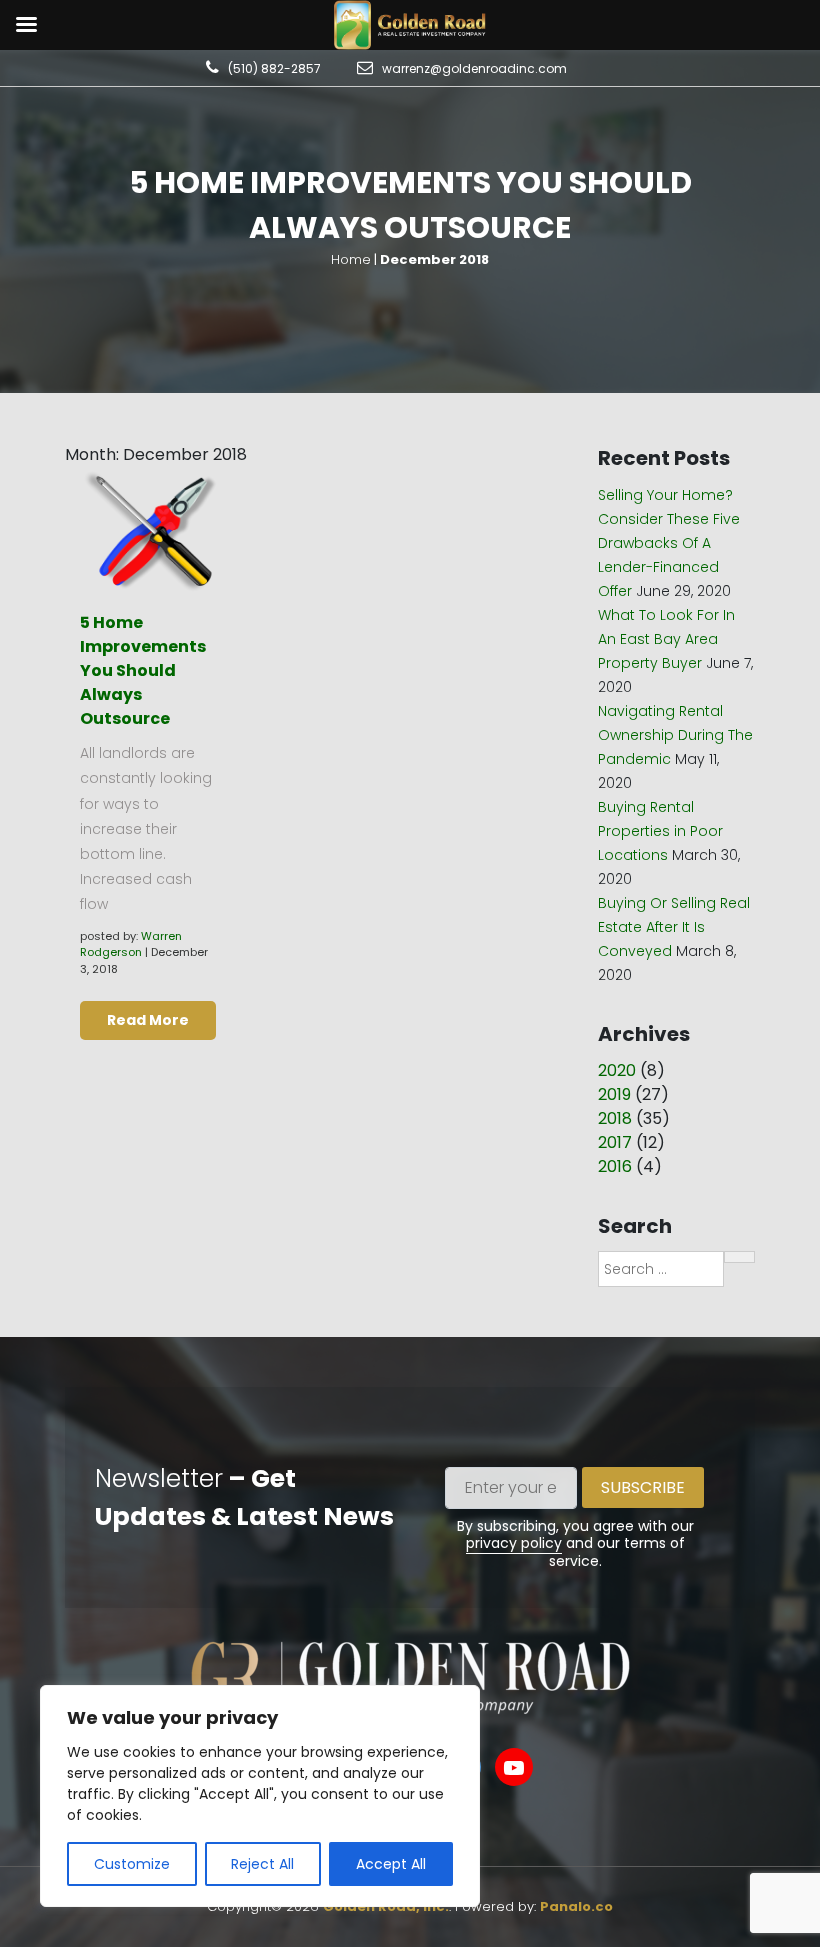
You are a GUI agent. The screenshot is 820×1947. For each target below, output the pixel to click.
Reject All (262, 1864)
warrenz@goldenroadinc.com (474, 68)
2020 (617, 1070)
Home (351, 259)
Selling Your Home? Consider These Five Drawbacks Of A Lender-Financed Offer (669, 543)
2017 (615, 1142)
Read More (148, 1020)
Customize (132, 1864)
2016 (615, 1166)
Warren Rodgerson (131, 944)
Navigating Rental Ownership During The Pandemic (675, 735)
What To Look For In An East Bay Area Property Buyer (666, 639)
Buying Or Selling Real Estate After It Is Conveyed (674, 927)
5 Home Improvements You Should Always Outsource (143, 670)
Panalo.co (576, 1906)
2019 (614, 1094)
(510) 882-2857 (274, 68)
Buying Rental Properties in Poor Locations (660, 831)
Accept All (391, 1864)
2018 (615, 1118)
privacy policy (514, 1543)
